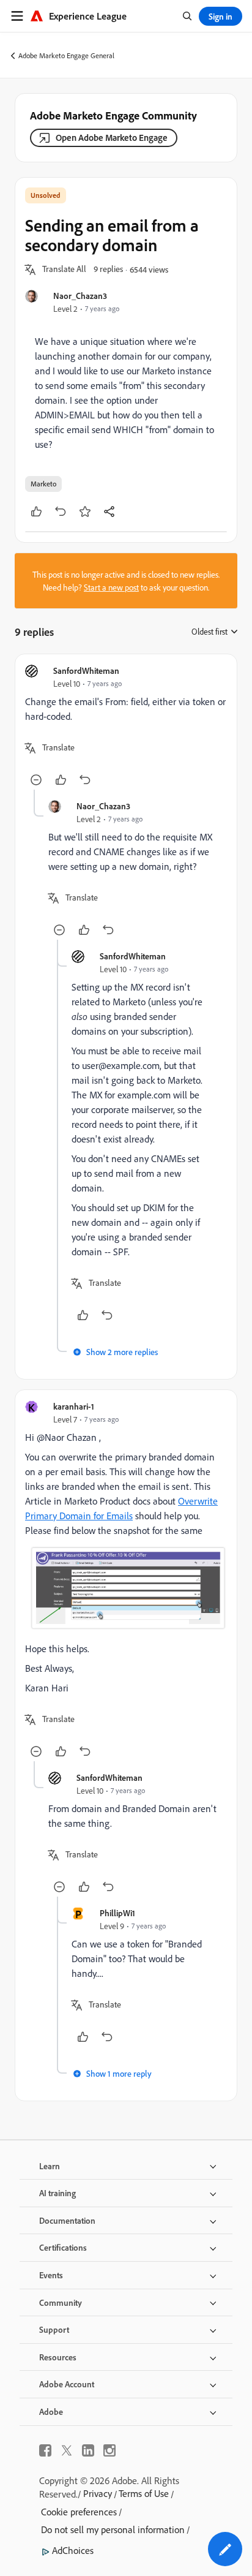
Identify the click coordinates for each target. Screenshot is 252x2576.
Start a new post (111, 587)
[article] (126, 727)
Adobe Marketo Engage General (66, 55)
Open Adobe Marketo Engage (112, 138)
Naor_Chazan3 (80, 296)
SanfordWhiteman (86, 670)
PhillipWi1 (117, 1913)
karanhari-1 (74, 1406)
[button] (64, 270)
